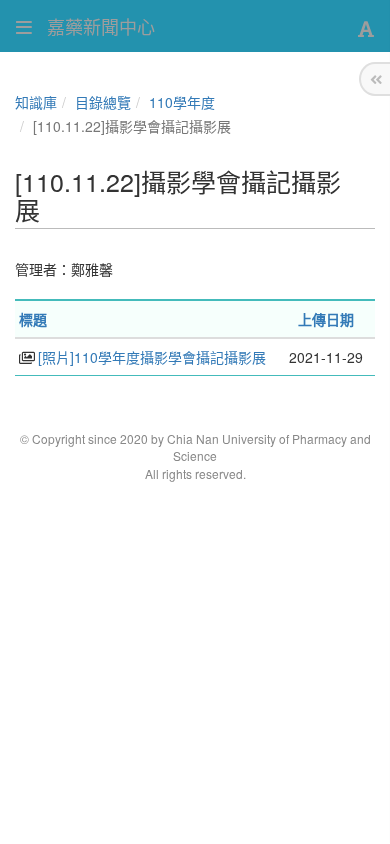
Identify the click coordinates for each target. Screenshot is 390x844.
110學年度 (182, 102)
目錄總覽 (103, 102)
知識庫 (36, 102)
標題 (33, 319)
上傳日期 (326, 319)
